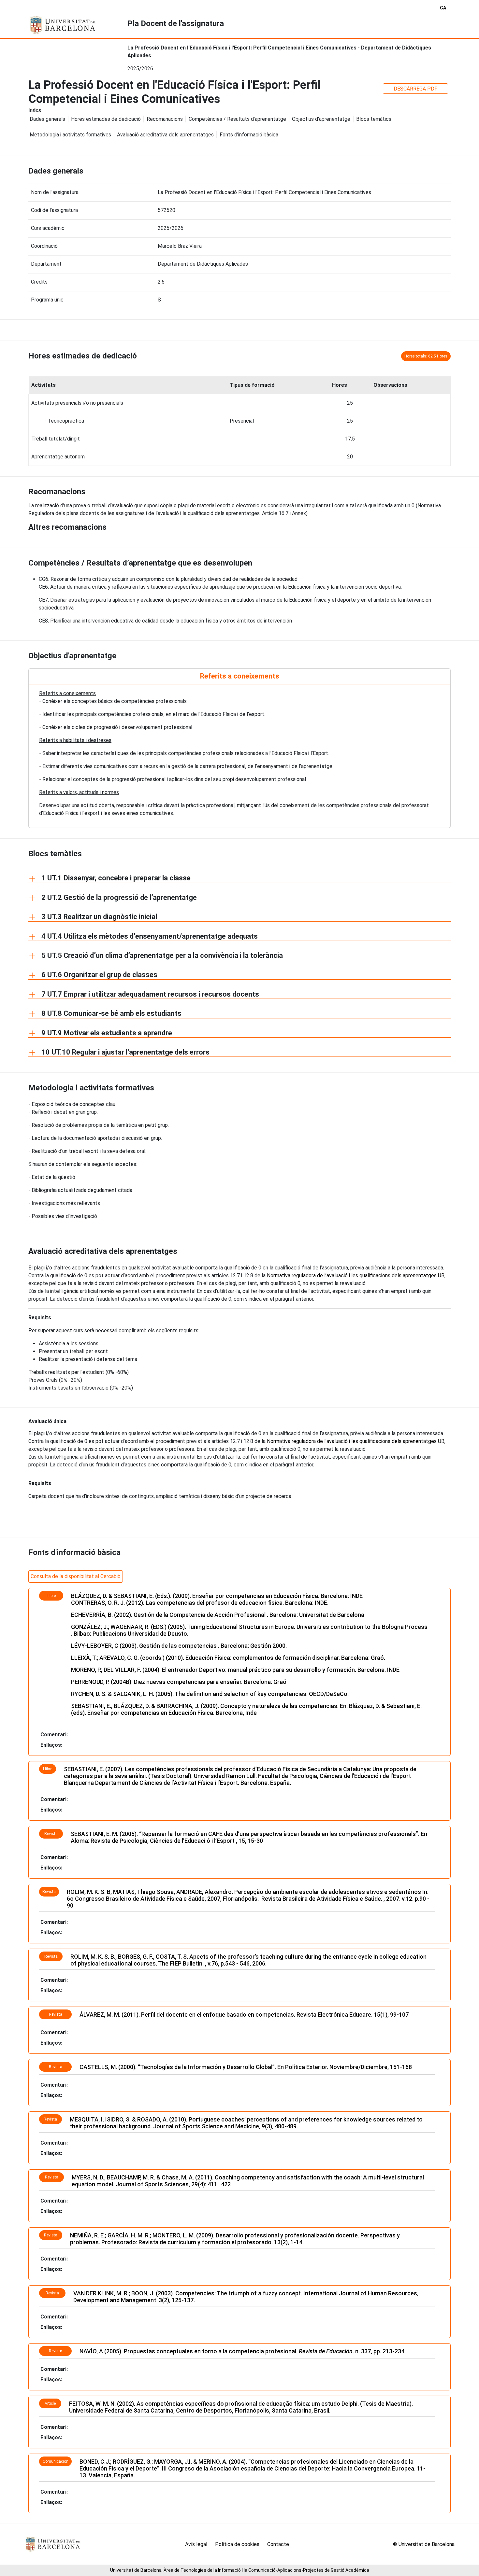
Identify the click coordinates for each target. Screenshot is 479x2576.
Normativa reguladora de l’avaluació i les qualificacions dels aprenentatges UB (356, 1275)
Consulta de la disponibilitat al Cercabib (76, 1576)
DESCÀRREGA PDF (415, 89)
